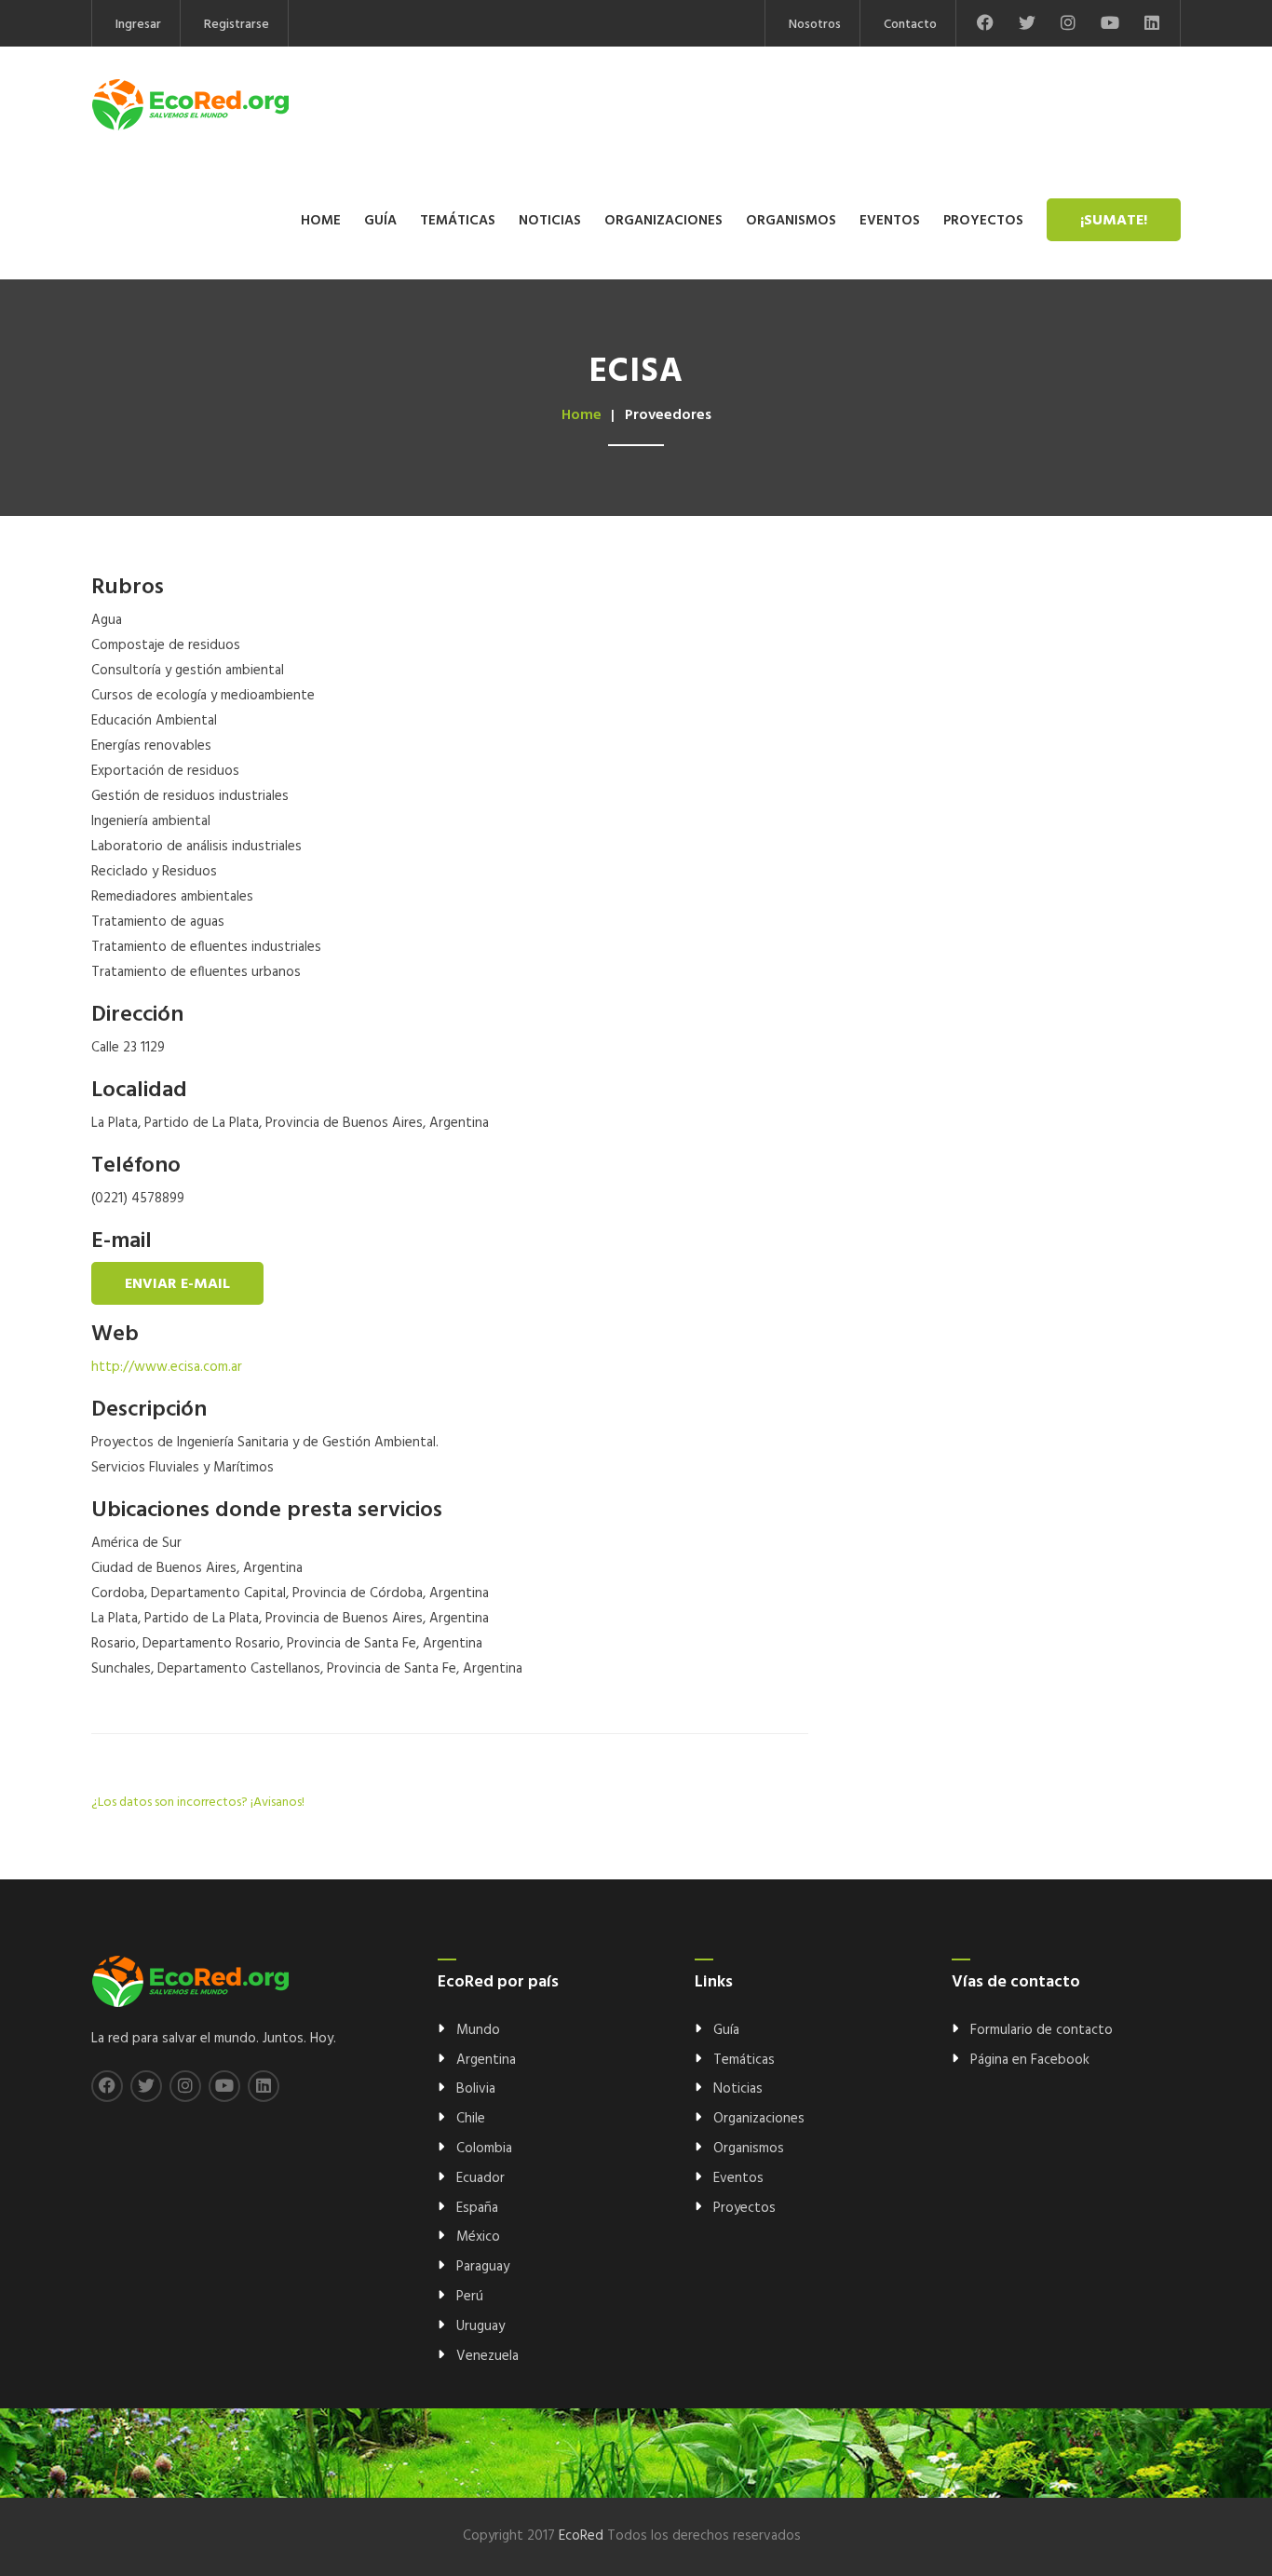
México (478, 2237)
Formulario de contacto (1042, 2030)
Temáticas (458, 221)
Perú (470, 2297)
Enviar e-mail (177, 1284)
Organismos (791, 221)
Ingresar (138, 25)
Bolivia (476, 2089)
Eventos (890, 221)
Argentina (486, 2060)
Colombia (484, 2149)
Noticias (550, 221)
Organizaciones (663, 221)
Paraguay (483, 2267)
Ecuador (480, 2178)
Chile (471, 2119)
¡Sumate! (1114, 221)
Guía (380, 221)
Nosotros (815, 25)
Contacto (910, 25)
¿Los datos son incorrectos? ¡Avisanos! (198, 1803)
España (477, 2208)
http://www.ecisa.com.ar (167, 1367)
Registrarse (237, 25)
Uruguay (480, 2326)
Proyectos (983, 221)
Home (321, 221)
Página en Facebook (1030, 2060)
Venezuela (487, 2356)
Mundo (478, 2030)
